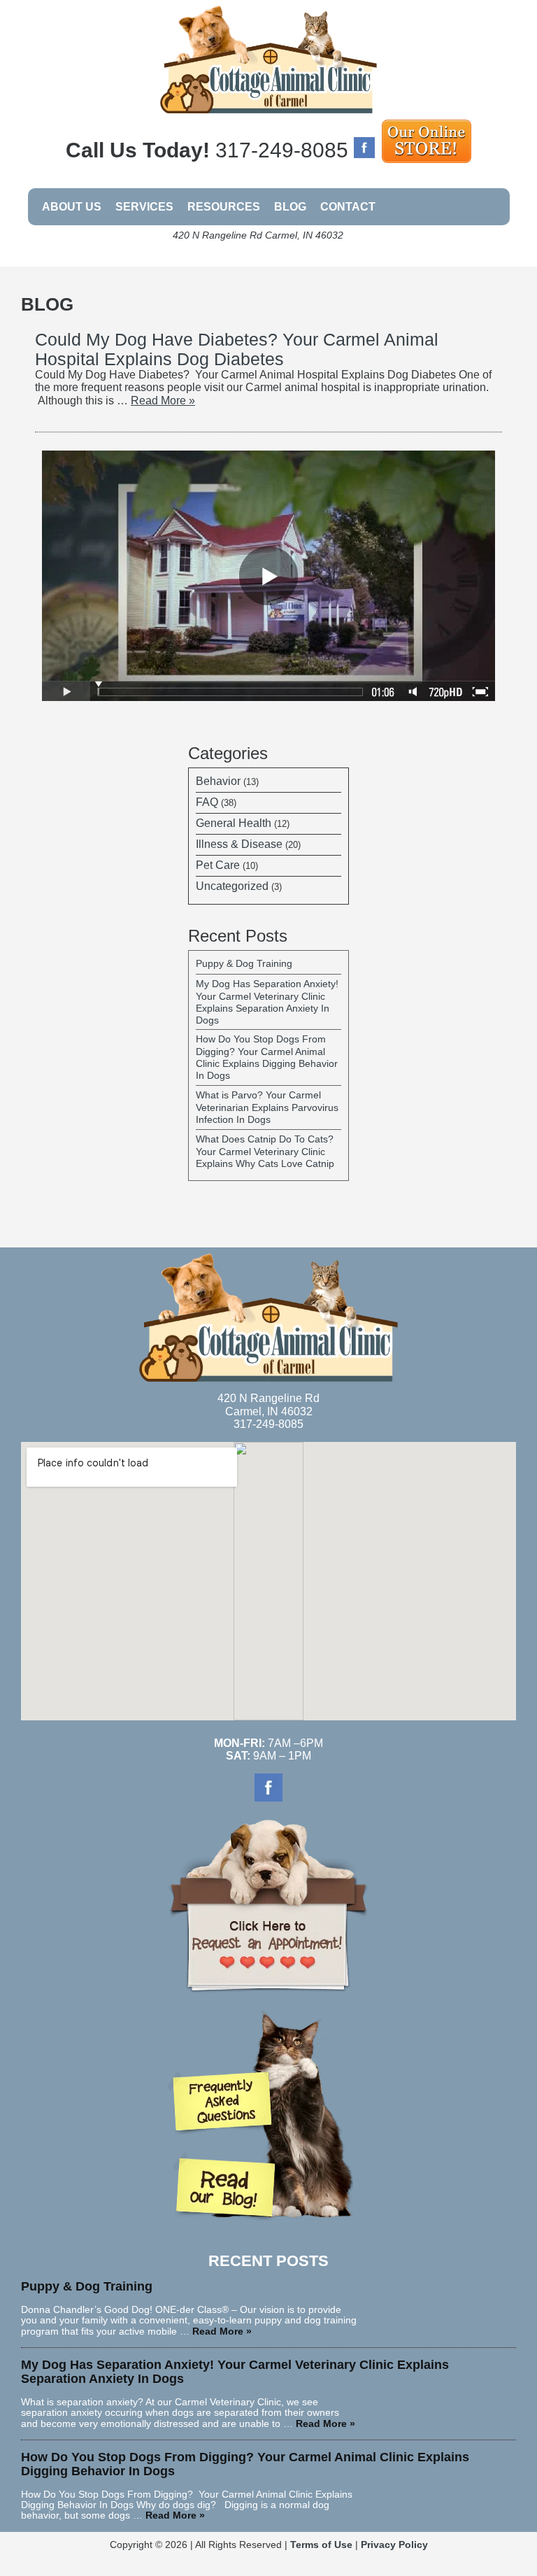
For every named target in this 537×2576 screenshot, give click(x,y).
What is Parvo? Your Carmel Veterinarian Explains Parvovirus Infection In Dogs (267, 1107)
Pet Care (218, 865)
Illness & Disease (239, 844)
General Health (234, 823)
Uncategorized (232, 886)
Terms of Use (321, 2545)
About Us (72, 207)
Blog (290, 207)
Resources (224, 207)
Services (144, 207)
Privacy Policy (394, 2545)
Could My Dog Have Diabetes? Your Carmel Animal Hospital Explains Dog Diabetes (237, 349)
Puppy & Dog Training (244, 963)
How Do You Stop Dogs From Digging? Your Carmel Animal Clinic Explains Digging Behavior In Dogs (267, 1057)
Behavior (218, 781)
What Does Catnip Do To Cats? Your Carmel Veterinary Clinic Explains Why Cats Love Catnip (265, 1151)
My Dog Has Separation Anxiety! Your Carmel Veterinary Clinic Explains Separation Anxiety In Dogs (267, 1002)
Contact (348, 207)
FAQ (207, 802)
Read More (163, 401)
